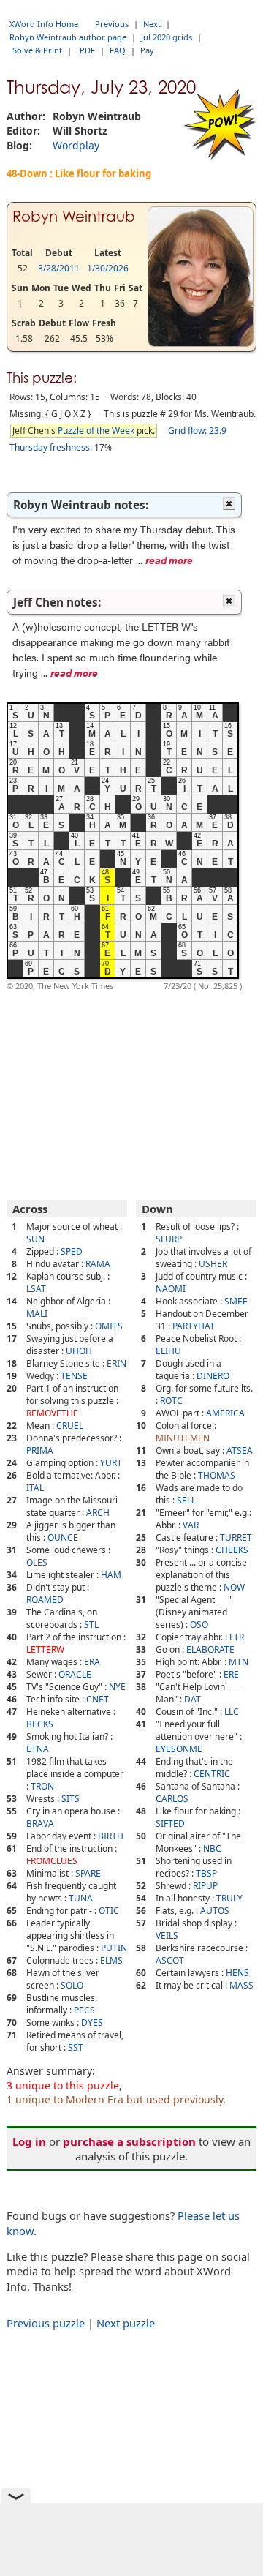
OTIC (109, 1911)
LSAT (36, 1289)
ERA (92, 1662)
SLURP (169, 1239)
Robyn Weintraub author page (68, 37)
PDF (87, 50)
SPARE (88, 1873)
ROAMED (45, 1600)
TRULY (229, 1898)
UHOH (79, 1351)
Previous (112, 24)
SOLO (72, 1985)
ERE (231, 1674)
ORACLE (75, 1674)
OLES (37, 1562)
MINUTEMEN (183, 1438)
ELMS (111, 1960)
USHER (213, 1264)
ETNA (38, 1749)
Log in (29, 2141)
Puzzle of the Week (96, 431)
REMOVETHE (52, 1413)
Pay (147, 50)
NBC (212, 1848)
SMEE (236, 1301)
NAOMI (171, 1289)
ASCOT (170, 1960)
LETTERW (45, 1649)
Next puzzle (126, 2323)
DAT (193, 1699)
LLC (232, 1712)
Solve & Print (37, 50)
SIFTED (170, 1824)
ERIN (117, 1363)
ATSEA (240, 1450)
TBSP (206, 1873)
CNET (98, 1699)
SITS (70, 1799)
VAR (191, 1525)
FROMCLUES (52, 1861)
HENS (237, 1973)
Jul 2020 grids (167, 37)
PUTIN (114, 1948)
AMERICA (225, 1413)
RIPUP (205, 1886)
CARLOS (172, 1799)
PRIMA (40, 1450)
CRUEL (70, 1426)
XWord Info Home (44, 24)
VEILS (167, 1935)
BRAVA (40, 1824)
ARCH (98, 1513)
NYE (117, 1687)
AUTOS (215, 1911)
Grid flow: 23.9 (197, 431)
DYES (92, 2023)
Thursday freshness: (51, 447)
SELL (186, 1500)
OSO (199, 1625)
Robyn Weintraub (74, 217)
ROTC (171, 1401)
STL (91, 1625)
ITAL (35, 1488)
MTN (239, 1662)
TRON (42, 1786)
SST (76, 2047)
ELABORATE (210, 1649)
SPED (72, 1251)
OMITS (109, 1326)
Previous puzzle (46, 2323)
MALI (37, 1314)
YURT (111, 1463)
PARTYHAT (194, 1326)
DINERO (213, 1376)
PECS (84, 2010)
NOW (234, 1587)
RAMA (98, 1264)
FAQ (118, 50)
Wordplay (76, 145)
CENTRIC (212, 1774)
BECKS (40, 1724)
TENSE (74, 1376)
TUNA (81, 1898)
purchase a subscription (129, 2141)
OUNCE (63, 1537)
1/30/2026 (108, 268)
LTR (237, 1637)
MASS (241, 1985)
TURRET (236, 1537)
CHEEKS (232, 1550)
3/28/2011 (59, 268)
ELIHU (168, 1351)
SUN (35, 1239)
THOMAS (217, 1475)
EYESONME (179, 1749)
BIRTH (111, 1836)
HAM (111, 1575)
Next (152, 24)
